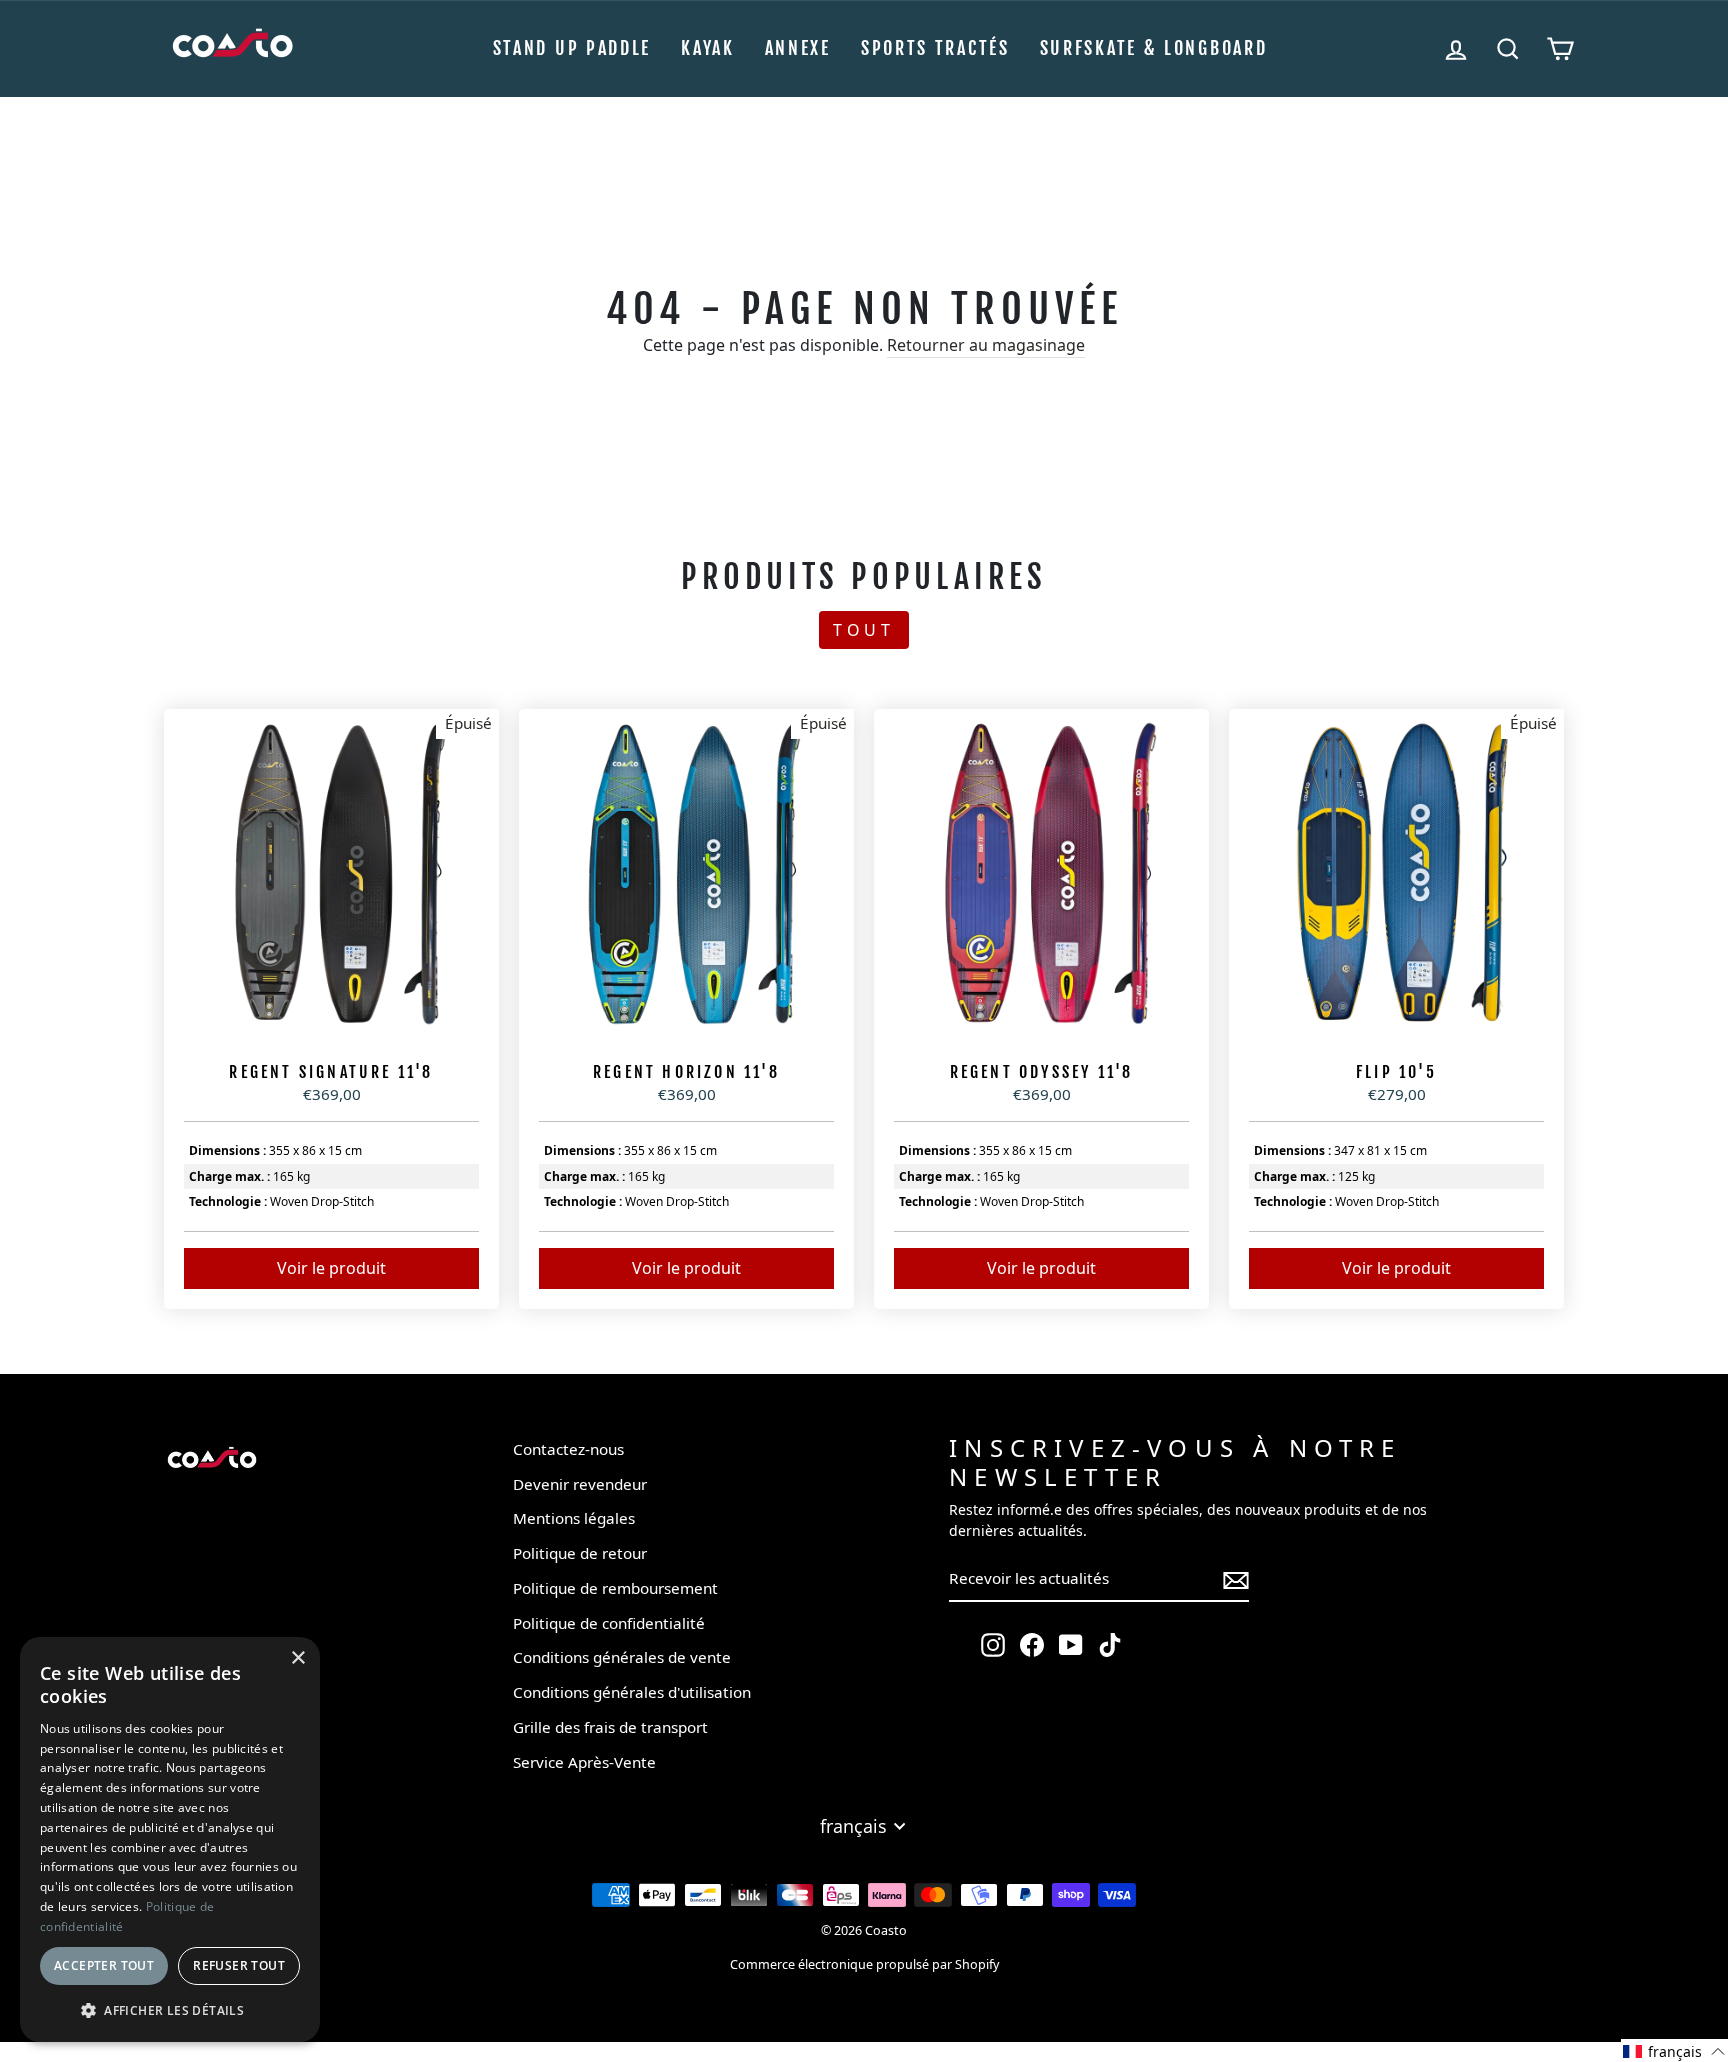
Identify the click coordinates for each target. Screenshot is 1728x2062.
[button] (1674, 2050)
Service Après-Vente (584, 1762)
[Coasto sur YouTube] (1071, 1644)
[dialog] (170, 1839)
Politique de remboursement (615, 1588)
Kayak (708, 48)
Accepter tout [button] (104, 1965)
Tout (864, 630)
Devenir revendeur (580, 1484)
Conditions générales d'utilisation (632, 1692)
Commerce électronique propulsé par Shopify (864, 1964)
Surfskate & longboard (1154, 48)
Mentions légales (574, 1518)
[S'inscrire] (1236, 1579)
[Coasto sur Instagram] (993, 1644)
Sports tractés (935, 48)
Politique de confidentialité (609, 1623)
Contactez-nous (568, 1449)
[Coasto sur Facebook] (1032, 1644)
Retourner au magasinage (986, 345)
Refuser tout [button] (239, 1965)
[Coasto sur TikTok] (1110, 1644)
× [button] (297, 1658)
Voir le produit (331, 1268)
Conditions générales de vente (622, 1657)
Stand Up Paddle (572, 48)
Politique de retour (580, 1553)
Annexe (798, 48)
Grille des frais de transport (610, 1727)
